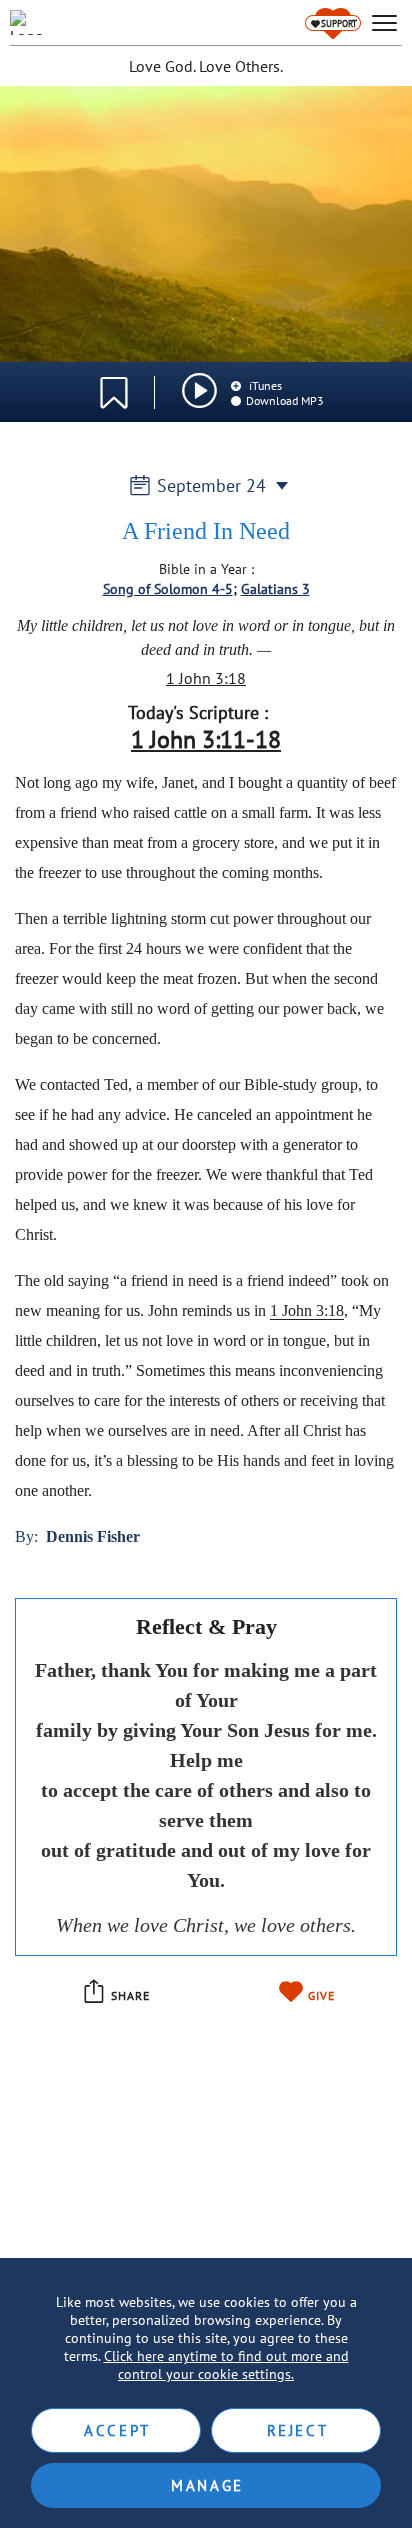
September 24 (211, 485)
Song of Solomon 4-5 (168, 589)
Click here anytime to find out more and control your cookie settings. (226, 2365)
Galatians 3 (275, 589)
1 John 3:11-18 (206, 739)
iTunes (264, 385)
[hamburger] (384, 23)
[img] (199, 390)
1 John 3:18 (206, 678)
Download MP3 (285, 400)
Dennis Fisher (93, 1536)
